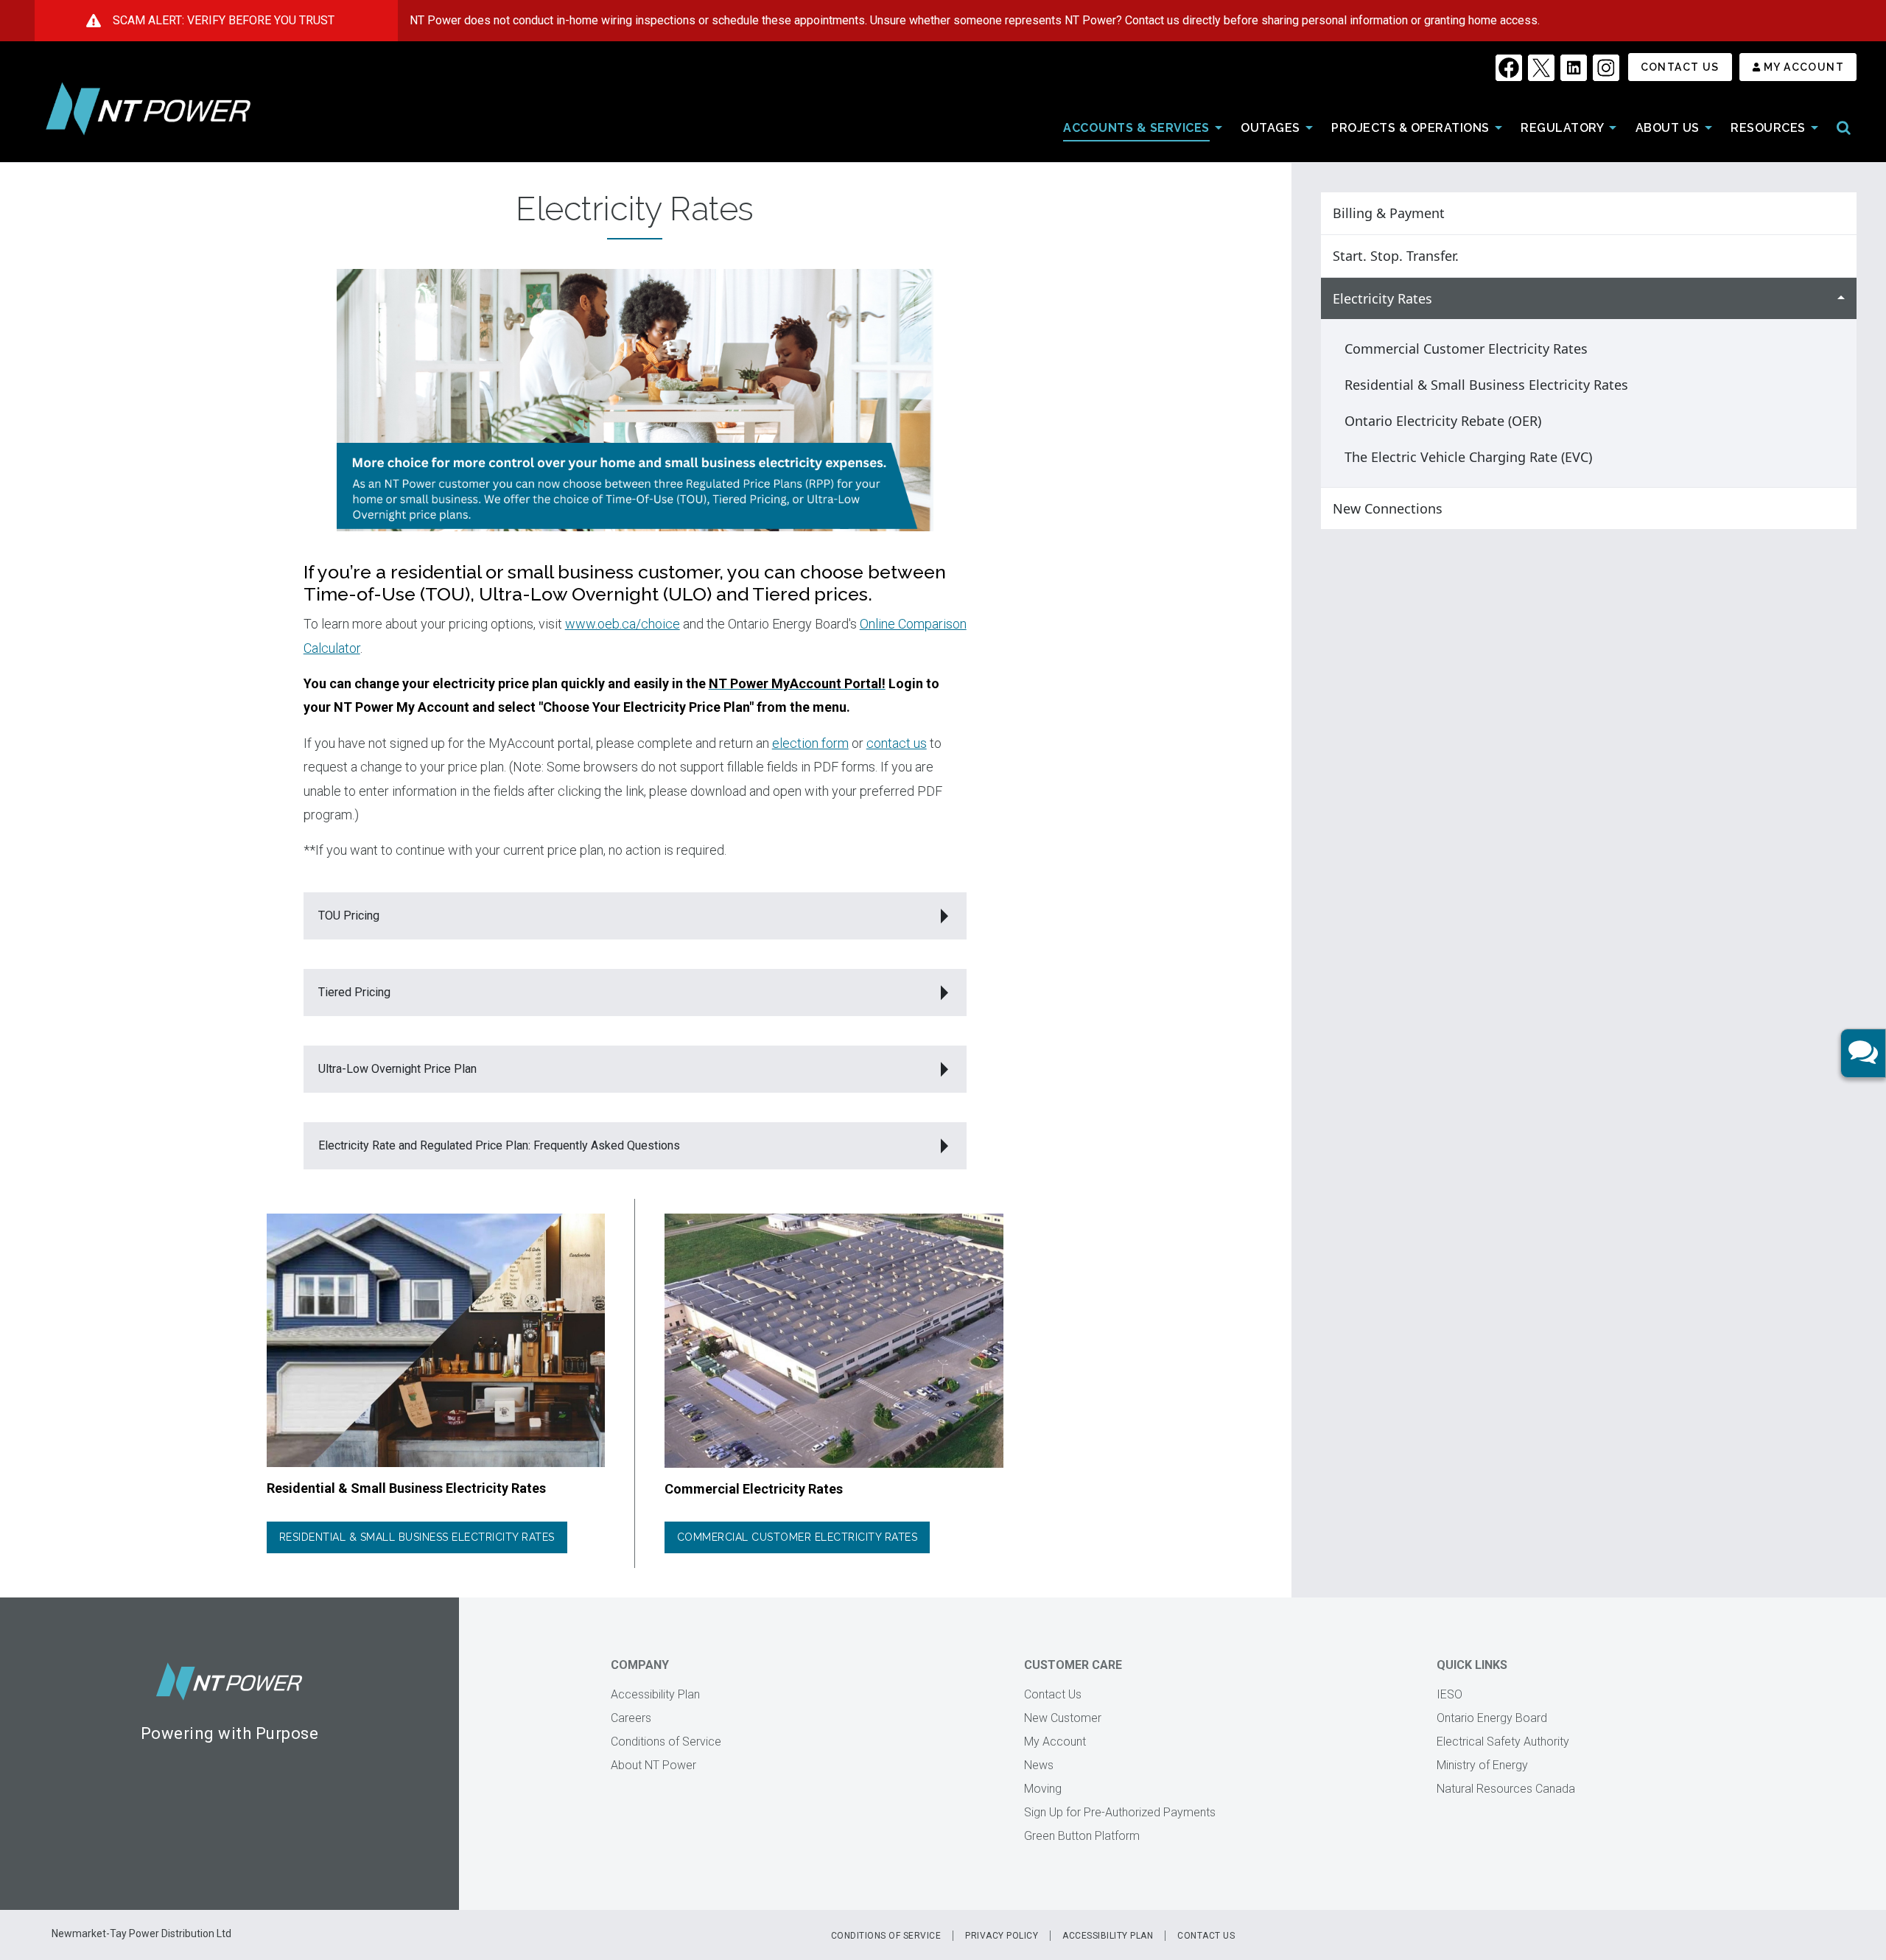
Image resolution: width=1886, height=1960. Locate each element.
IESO (1449, 1694)
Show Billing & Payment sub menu (1841, 213)
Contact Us (1680, 67)
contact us (897, 743)
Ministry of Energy (1482, 1765)
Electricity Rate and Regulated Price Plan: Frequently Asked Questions (499, 1145)
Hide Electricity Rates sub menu (1841, 299)
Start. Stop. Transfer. (1396, 256)
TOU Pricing (349, 916)
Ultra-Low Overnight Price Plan (397, 1069)
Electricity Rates (1382, 298)
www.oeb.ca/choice (623, 624)
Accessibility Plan (655, 1694)
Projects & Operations (1410, 128)
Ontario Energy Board (1492, 1718)
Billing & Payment (1389, 213)
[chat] (1863, 1053)
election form (810, 743)
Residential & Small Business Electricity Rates (417, 1537)
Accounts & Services (1136, 128)
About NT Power (653, 1765)
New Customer (1063, 1718)
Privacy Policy (1002, 1936)
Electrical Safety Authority (1503, 1742)
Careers (631, 1718)
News (1039, 1765)
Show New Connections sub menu (1841, 509)
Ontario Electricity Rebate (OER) (1443, 421)
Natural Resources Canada (1506, 1789)
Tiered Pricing (354, 992)
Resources (1768, 128)
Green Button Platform (1082, 1836)
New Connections (1388, 508)
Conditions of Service (666, 1742)
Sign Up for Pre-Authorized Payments (1120, 1812)
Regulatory (1562, 128)
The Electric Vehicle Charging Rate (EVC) (1468, 457)
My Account (1804, 67)
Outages (1270, 128)
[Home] (148, 109)
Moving (1043, 1789)
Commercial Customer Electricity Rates (797, 1537)
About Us (1668, 128)
